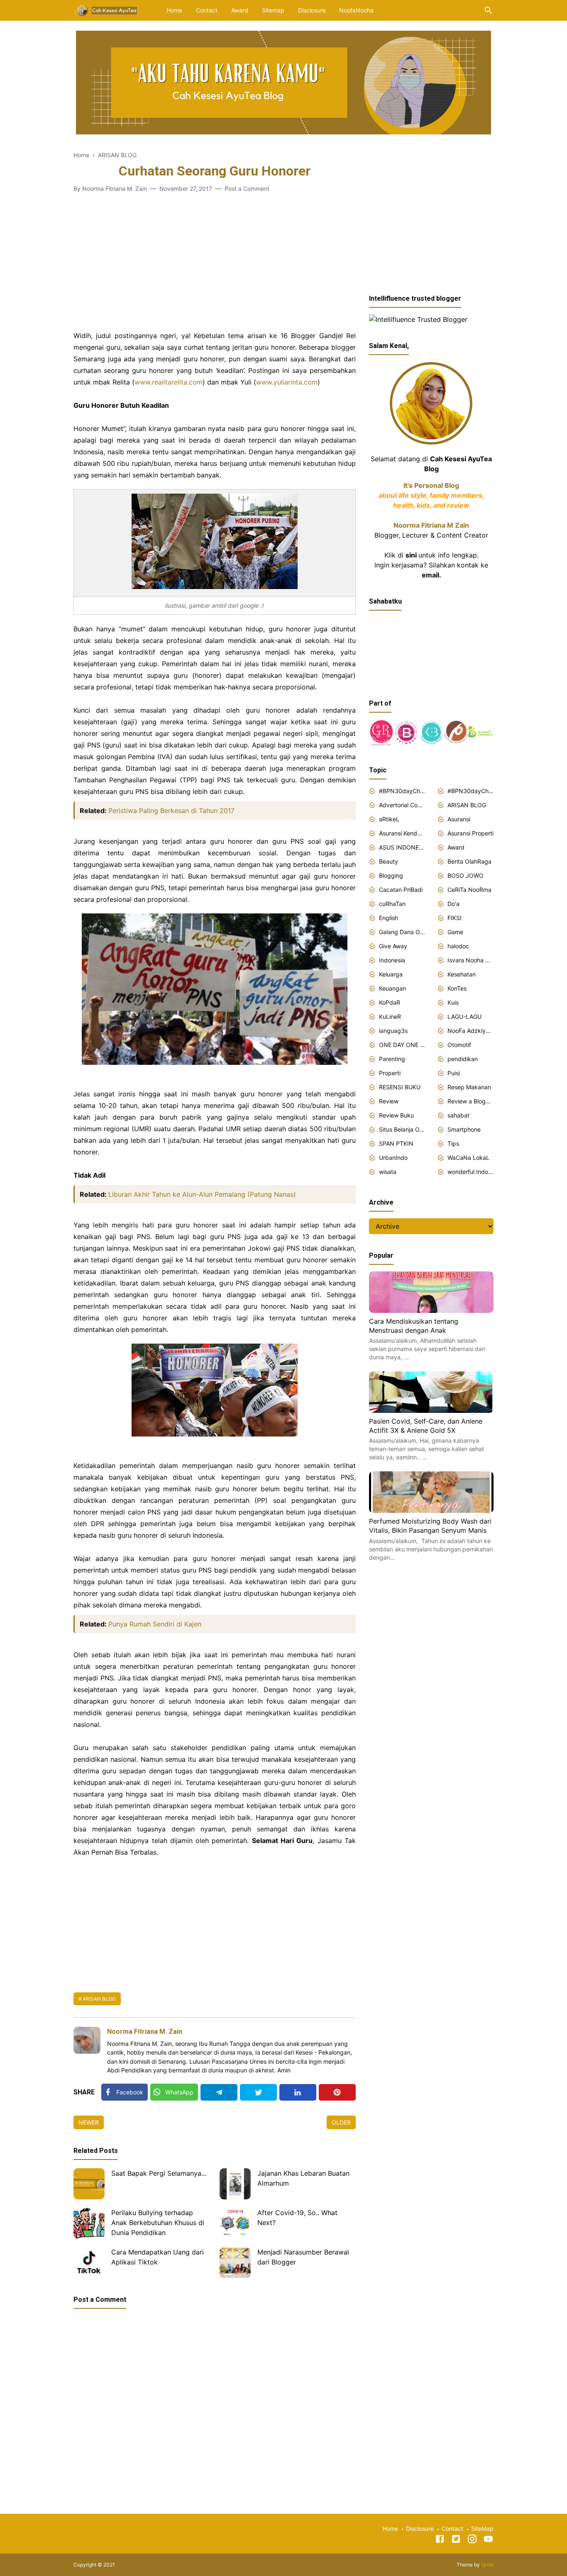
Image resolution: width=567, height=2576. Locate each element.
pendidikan (463, 1059)
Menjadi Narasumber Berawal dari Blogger (303, 2257)
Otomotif (459, 1045)
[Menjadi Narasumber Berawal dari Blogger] (235, 2263)
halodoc (458, 946)
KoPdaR (390, 1002)
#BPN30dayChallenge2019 (470, 791)
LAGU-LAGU (464, 1017)
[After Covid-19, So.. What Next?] (235, 2223)
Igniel (487, 2565)
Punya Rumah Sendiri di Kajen (155, 1624)
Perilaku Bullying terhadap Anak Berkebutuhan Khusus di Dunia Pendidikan (158, 2223)
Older (341, 2122)
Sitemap (273, 10)
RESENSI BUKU (400, 1087)
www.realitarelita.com (169, 382)
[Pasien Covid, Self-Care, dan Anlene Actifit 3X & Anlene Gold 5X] (431, 1410)
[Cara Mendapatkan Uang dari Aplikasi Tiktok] (89, 2263)
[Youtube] (488, 2540)
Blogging (391, 875)
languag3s (393, 1031)
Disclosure (312, 10)
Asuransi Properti (470, 833)
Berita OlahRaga (469, 861)
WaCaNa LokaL (468, 1158)
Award (240, 10)
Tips (453, 1143)
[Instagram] (472, 2540)
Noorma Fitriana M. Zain (145, 2032)
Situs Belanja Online (402, 1129)
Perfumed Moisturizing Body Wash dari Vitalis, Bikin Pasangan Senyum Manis (430, 1526)
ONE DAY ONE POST (402, 1045)
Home (174, 10)
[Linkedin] (298, 2092)
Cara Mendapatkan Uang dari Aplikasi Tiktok (158, 2257)
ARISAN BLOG (99, 1999)
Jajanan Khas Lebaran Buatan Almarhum (303, 2178)
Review (389, 1101)
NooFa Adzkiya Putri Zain (470, 1031)
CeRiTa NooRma (469, 890)
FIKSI (455, 918)
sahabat (458, 1115)
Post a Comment (247, 189)
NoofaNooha (356, 10)
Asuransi (459, 819)
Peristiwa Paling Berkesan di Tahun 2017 (171, 811)
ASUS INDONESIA (402, 847)
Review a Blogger (470, 1101)
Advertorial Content (402, 805)
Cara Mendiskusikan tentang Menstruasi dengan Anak (414, 1326)
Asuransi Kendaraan (402, 833)
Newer (89, 2122)
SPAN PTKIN (396, 1143)
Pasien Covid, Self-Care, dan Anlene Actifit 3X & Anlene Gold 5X (426, 1426)
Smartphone (464, 1129)
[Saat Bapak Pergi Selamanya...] (89, 2184)
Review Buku (396, 1115)
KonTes (457, 988)
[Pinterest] (337, 2092)
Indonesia (392, 960)
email (430, 575)
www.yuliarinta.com (287, 382)
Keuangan (392, 988)
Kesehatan (462, 974)
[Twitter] (258, 2092)
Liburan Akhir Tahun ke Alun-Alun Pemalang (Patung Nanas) (202, 1194)
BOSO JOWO (466, 875)
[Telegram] (219, 2092)
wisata (388, 1172)
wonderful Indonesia (470, 1172)
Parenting (392, 1059)
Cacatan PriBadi (401, 890)
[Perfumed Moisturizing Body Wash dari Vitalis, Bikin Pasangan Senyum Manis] (431, 1510)
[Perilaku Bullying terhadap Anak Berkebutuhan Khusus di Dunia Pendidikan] (89, 2223)
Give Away (393, 946)
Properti (390, 1073)
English (389, 918)
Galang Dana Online (402, 932)
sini (411, 555)
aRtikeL (389, 819)
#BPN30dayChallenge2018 (402, 791)
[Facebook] (440, 2540)
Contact (207, 10)
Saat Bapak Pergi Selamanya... (159, 2173)
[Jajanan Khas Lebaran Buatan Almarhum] (235, 2184)
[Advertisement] (215, 272)
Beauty (389, 861)
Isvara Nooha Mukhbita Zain (470, 960)
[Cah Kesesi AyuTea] (107, 10)
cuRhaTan (392, 904)
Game (455, 932)
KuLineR (390, 1017)
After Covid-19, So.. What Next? (297, 2218)
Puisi (454, 1073)
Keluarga (391, 974)
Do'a (453, 904)
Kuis (453, 1002)
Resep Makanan (469, 1087)
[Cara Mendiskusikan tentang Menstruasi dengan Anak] (431, 1310)
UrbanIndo (393, 1158)
